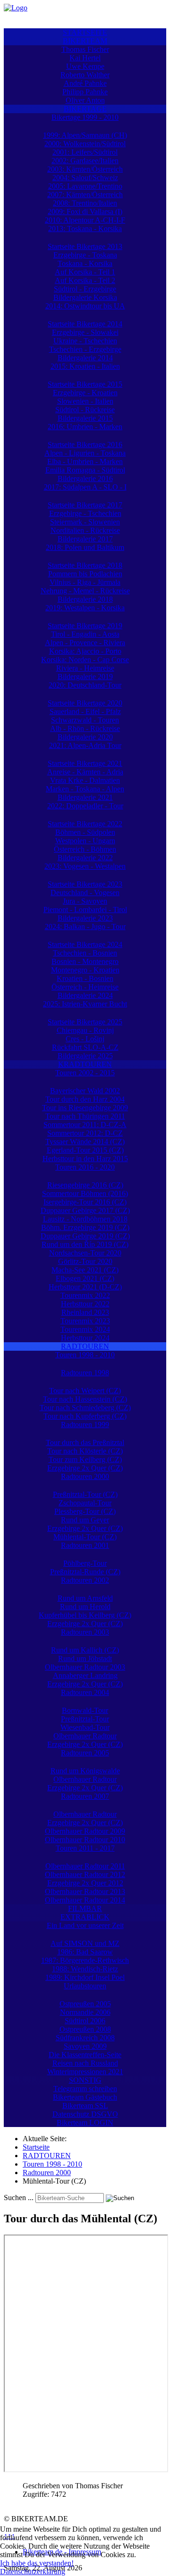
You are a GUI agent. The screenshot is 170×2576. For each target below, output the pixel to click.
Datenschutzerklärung (33, 2572)
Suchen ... (19, 2198)
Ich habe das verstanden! (37, 2563)
